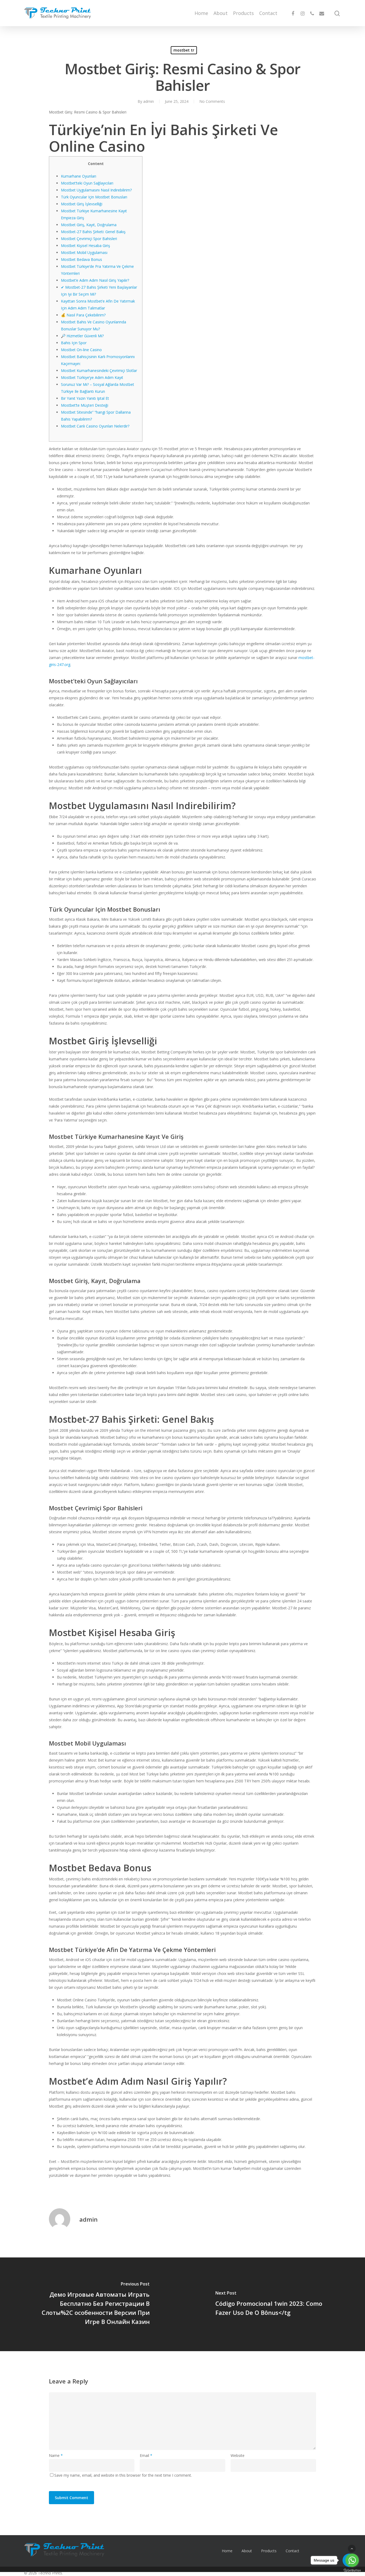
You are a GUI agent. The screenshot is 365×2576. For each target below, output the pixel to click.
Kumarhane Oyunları (79, 176)
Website (238, 2455)
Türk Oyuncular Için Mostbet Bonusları (94, 197)
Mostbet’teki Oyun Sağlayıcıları (87, 183)
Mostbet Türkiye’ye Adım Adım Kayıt (92, 377)
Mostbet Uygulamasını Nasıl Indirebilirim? (96, 190)
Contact (268, 13)
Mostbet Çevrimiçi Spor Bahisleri (89, 239)
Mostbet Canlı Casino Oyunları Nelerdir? (95, 426)
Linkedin (337, 2551)
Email (146, 2455)
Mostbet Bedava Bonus (81, 259)
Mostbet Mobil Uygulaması (84, 252)
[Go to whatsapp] (352, 2560)
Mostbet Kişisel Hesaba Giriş (86, 246)
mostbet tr (184, 50)
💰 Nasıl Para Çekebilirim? (83, 315)
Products (243, 13)
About (221, 13)
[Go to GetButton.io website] (352, 2571)
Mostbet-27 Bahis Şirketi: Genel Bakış (93, 232)
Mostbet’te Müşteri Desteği (85, 405)
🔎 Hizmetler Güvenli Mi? (82, 336)
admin (88, 2219)
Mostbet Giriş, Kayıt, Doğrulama (89, 225)
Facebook (318, 2551)
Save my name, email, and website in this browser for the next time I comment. (123, 2475)
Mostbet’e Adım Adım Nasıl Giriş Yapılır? (95, 280)
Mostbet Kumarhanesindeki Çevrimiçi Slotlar (99, 370)
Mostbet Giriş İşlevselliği (82, 204)
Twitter (327, 2551)
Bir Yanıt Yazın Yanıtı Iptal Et (85, 398)
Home (201, 13)
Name (56, 2455)
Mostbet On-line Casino (81, 350)
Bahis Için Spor (74, 343)
